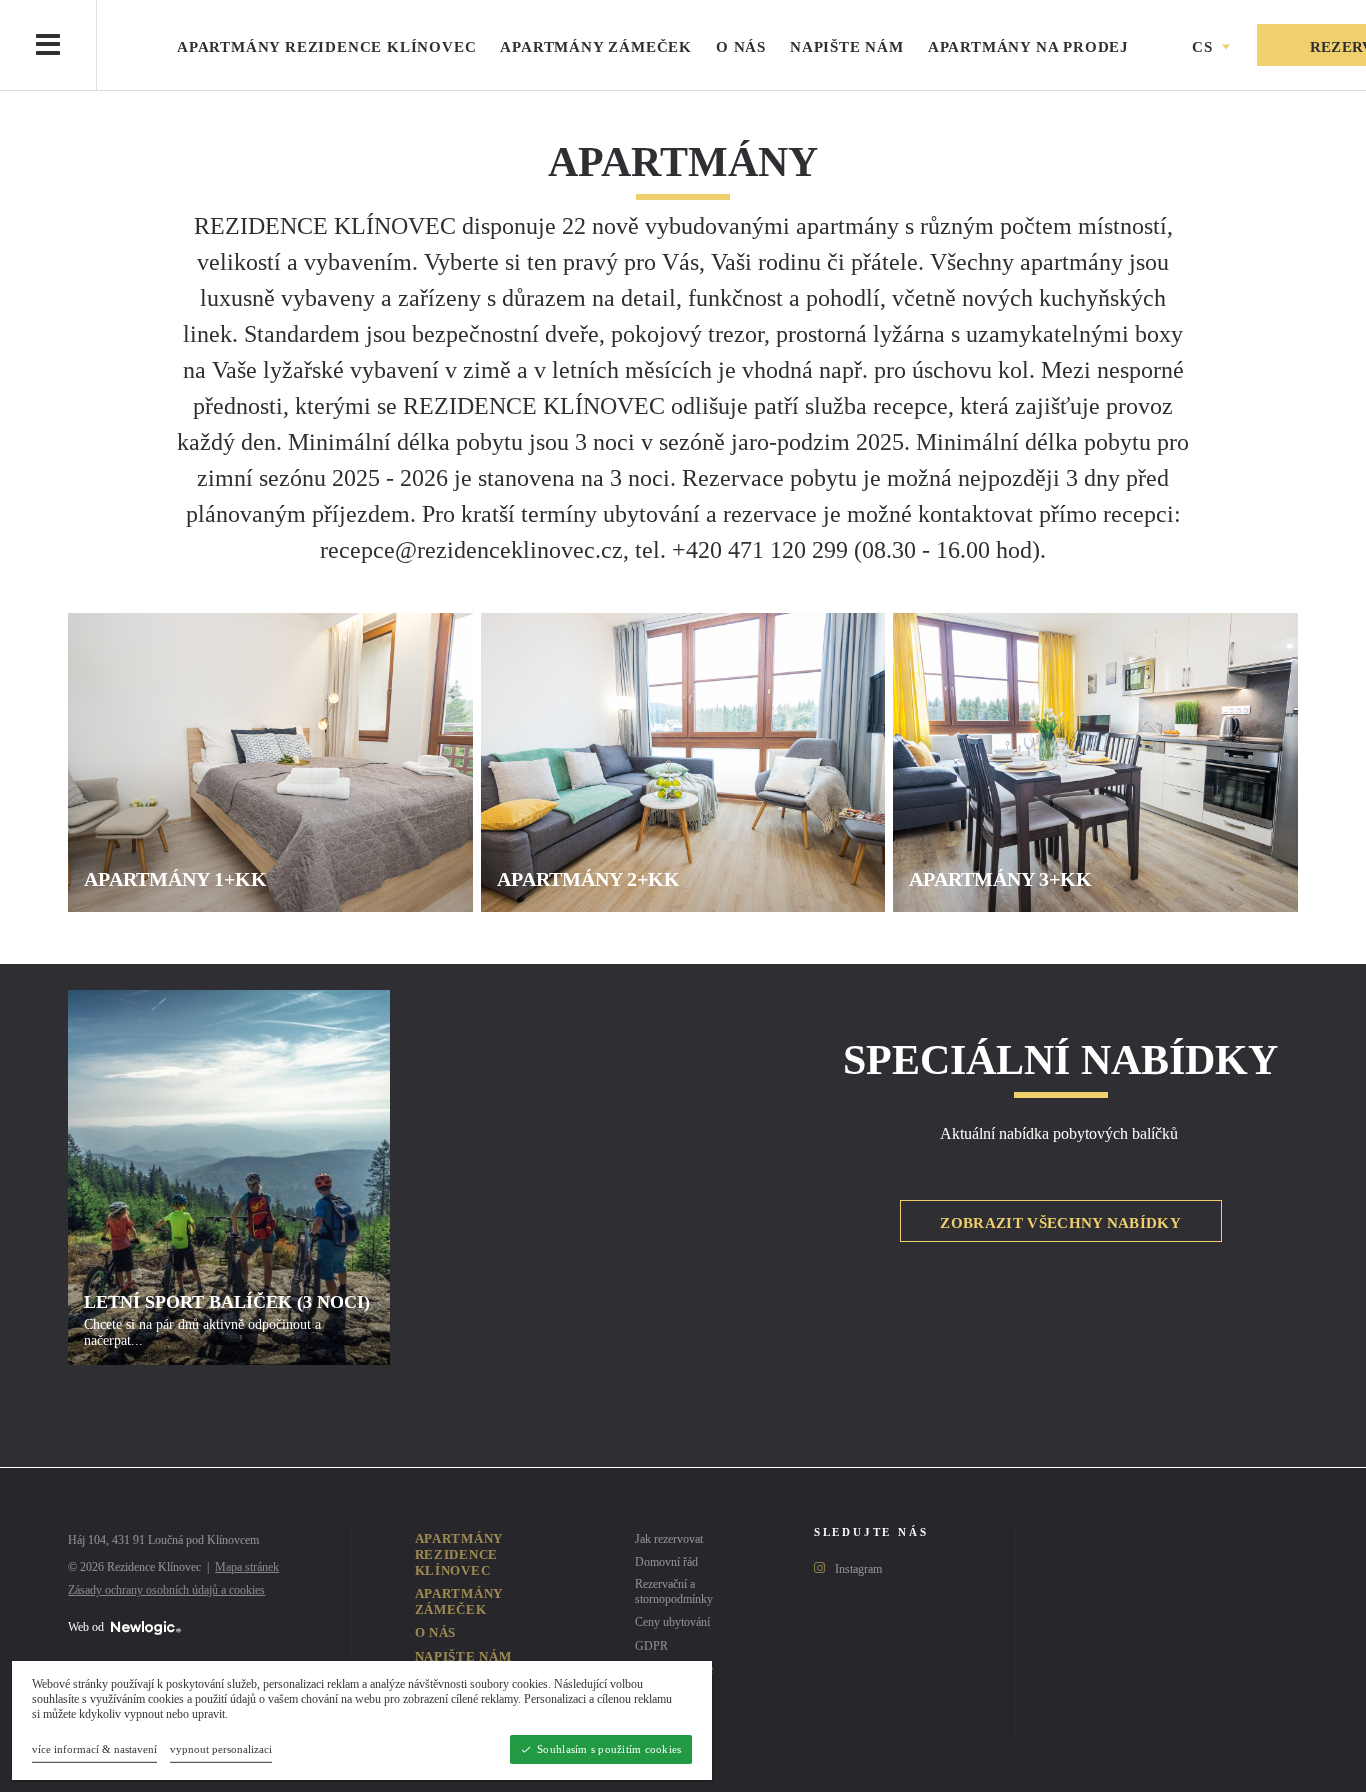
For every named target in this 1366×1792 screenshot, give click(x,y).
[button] (1209, 47)
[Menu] (48, 45)
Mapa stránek (247, 1567)
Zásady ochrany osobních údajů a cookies (166, 1590)
